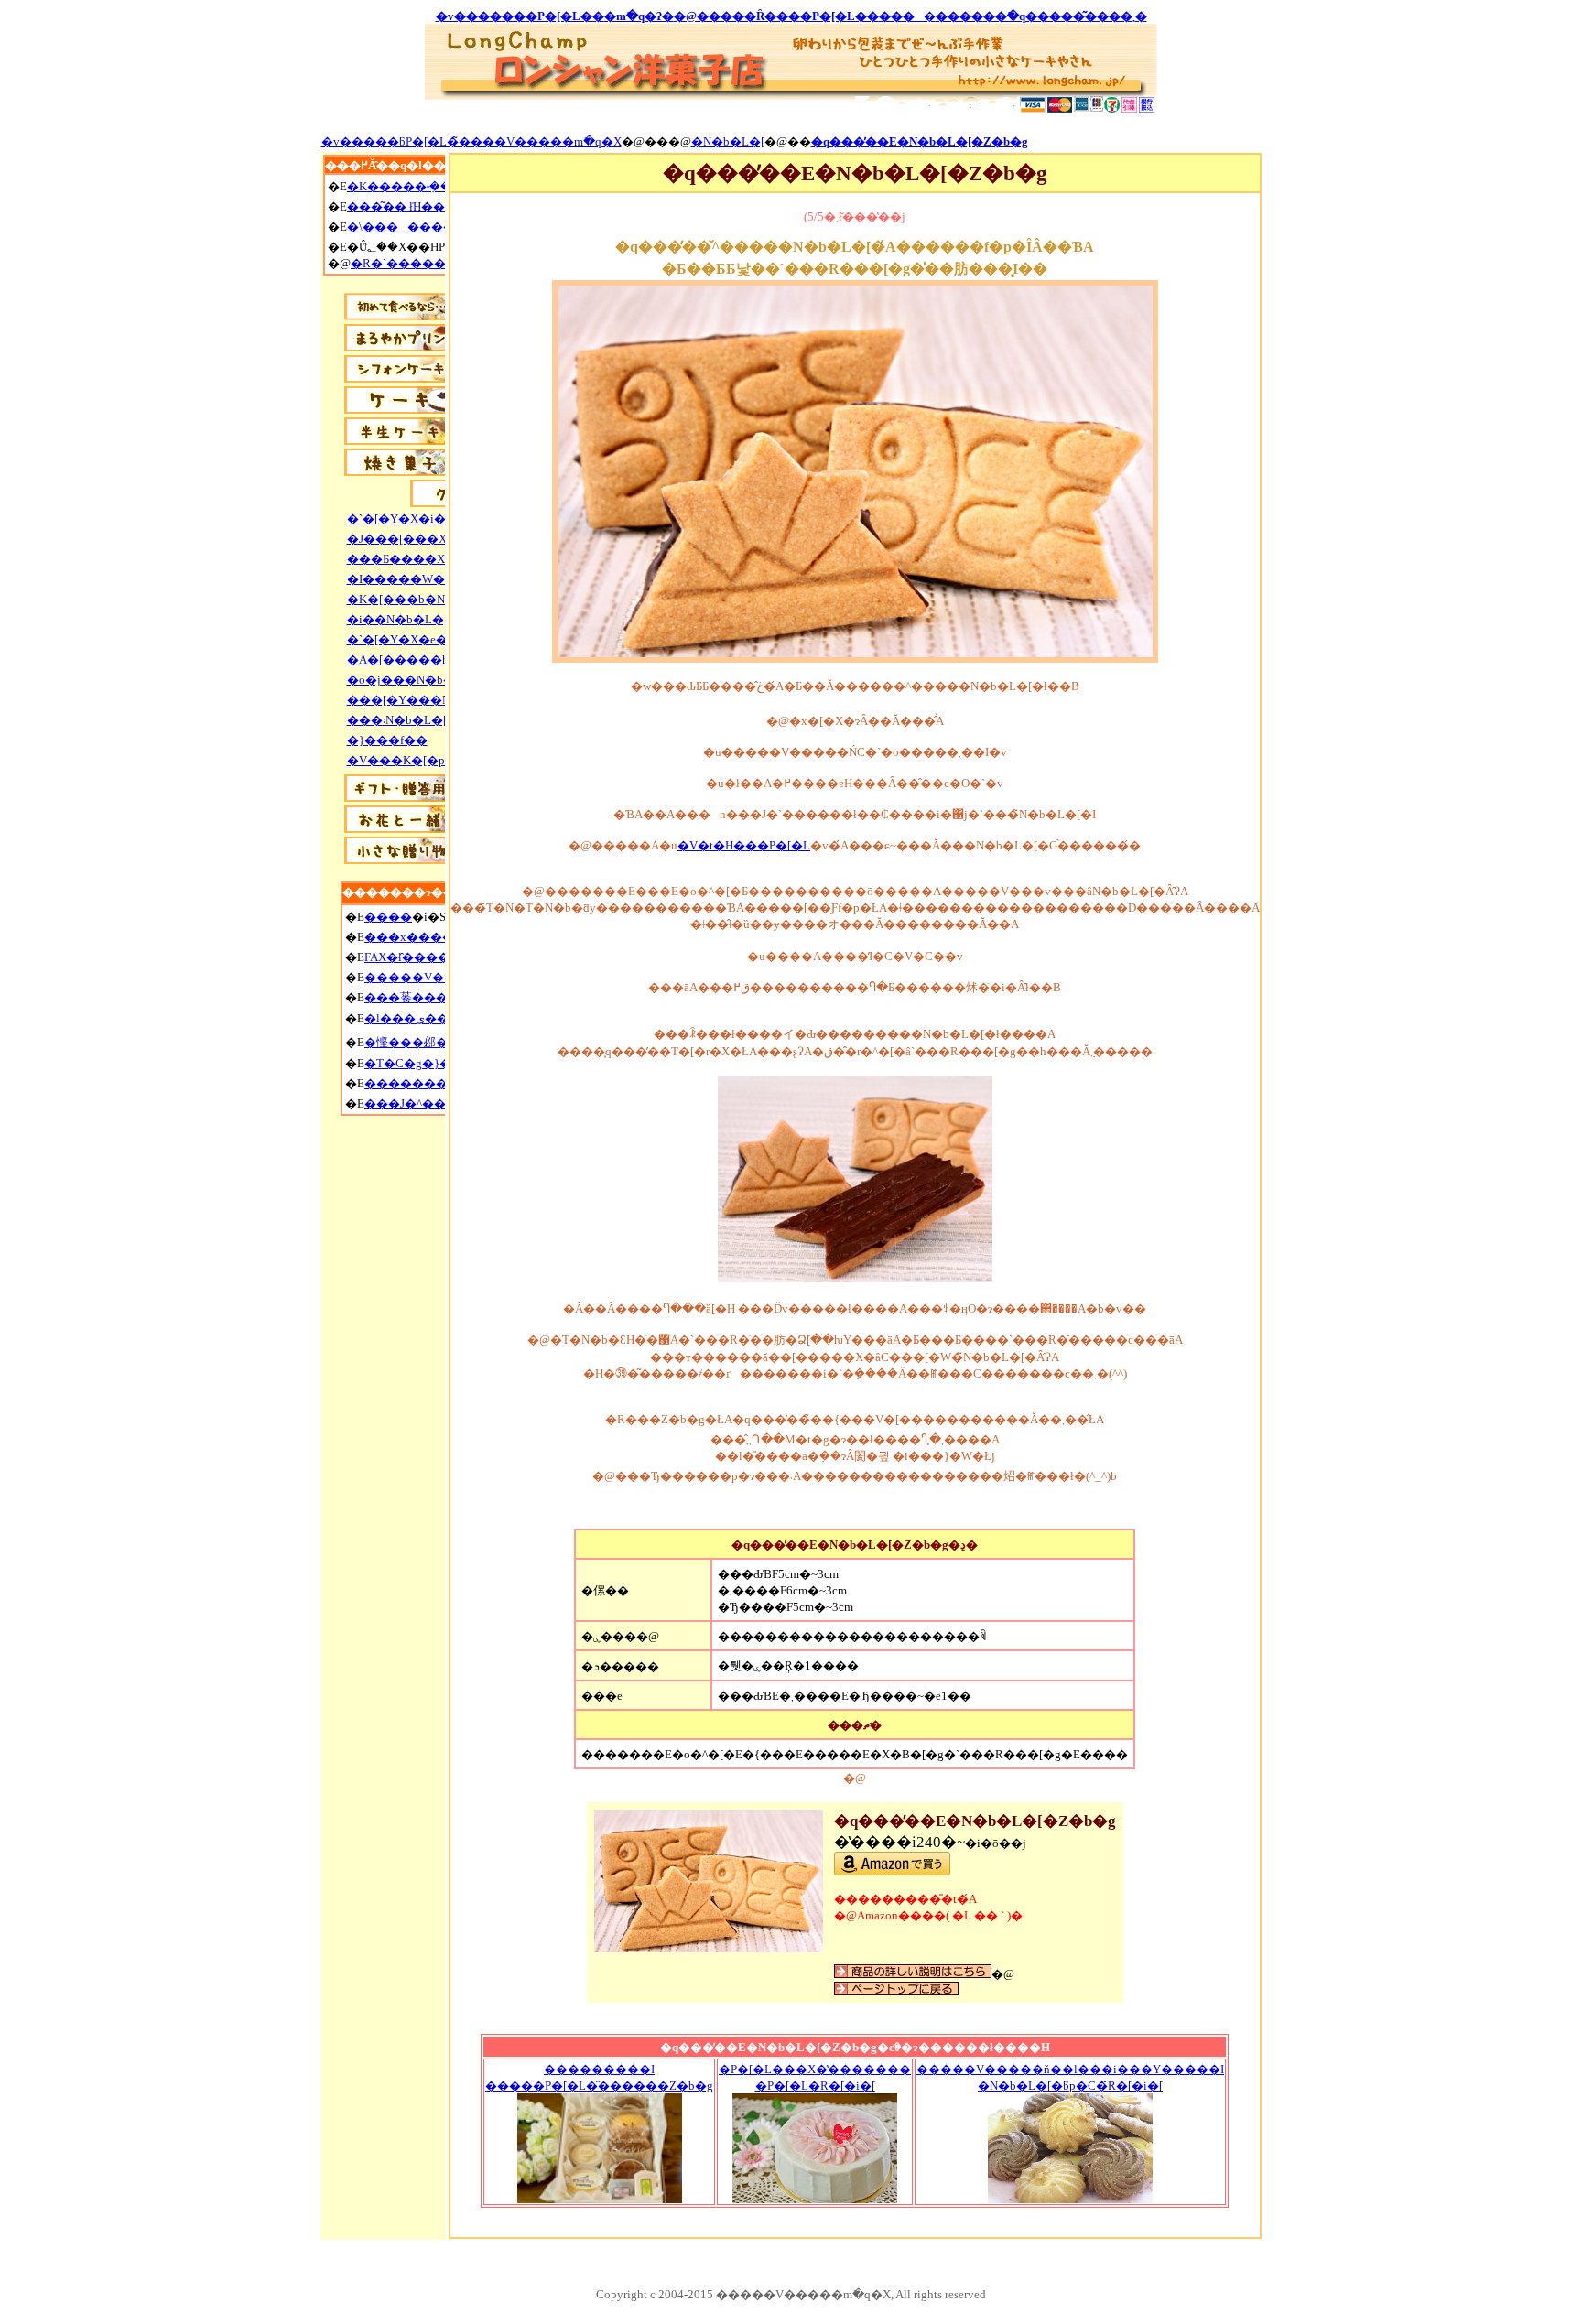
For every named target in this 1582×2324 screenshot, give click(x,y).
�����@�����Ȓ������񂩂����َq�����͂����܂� (791, 16)
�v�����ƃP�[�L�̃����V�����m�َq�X (471, 141)
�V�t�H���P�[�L (744, 845)
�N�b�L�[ (728, 141)
